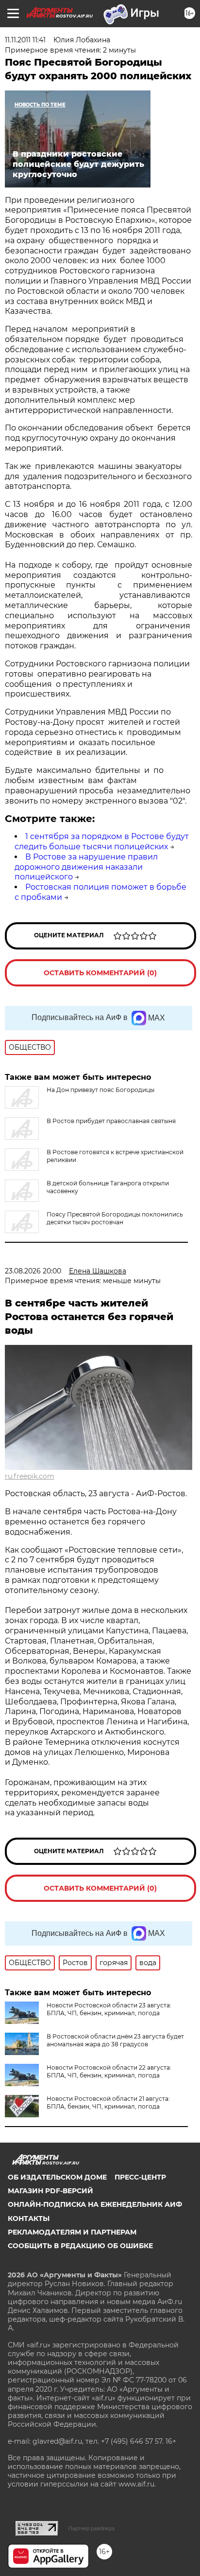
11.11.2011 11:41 (25, 40)
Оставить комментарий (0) (100, 973)
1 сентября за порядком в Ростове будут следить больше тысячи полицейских (102, 841)
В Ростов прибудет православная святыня (111, 1121)
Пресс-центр (140, 2177)
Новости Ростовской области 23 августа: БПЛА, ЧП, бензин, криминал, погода (109, 2009)
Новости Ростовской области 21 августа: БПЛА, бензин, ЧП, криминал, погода (108, 2102)
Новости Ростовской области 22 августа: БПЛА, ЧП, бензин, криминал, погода (109, 2071)
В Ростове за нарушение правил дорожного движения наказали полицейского (86, 867)
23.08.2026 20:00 (33, 1271)
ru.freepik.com (30, 1476)
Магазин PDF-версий (50, 2191)
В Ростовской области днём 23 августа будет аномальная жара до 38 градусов (115, 2040)
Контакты (29, 2218)
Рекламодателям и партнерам (72, 2232)
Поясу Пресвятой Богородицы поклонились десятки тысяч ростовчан (115, 1218)
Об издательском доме (57, 2177)
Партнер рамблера (92, 2528)
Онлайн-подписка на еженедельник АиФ (95, 2204)
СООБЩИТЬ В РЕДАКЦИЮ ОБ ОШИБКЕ (80, 2246)
